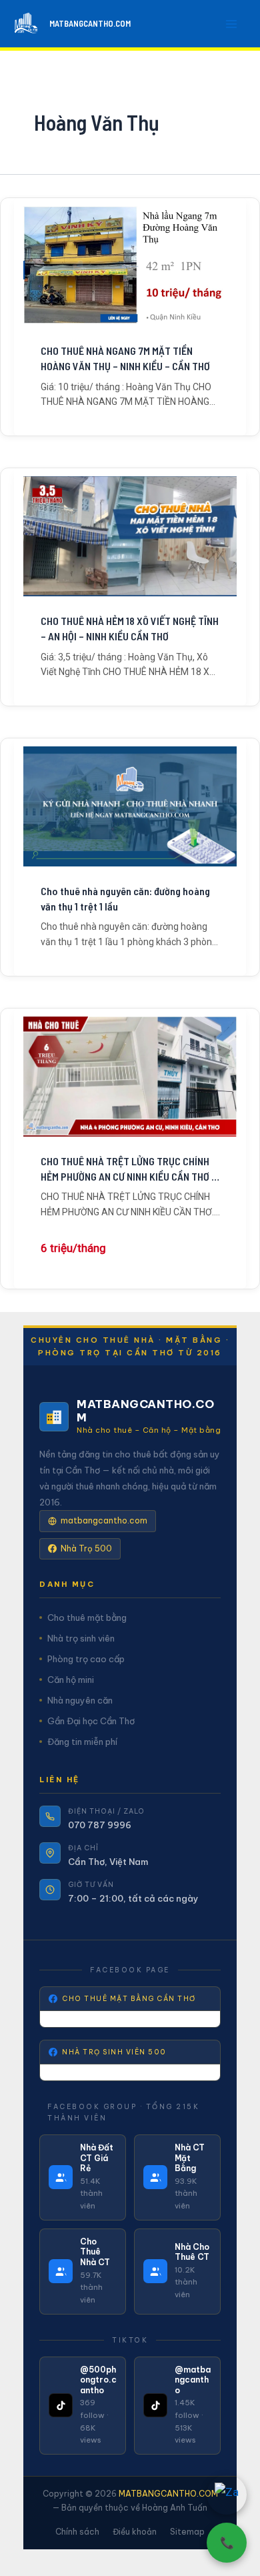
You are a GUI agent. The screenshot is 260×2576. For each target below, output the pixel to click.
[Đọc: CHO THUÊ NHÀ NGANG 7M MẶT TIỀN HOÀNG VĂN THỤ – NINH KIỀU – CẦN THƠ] (130, 266)
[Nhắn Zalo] (227, 2495)
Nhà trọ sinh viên (81, 1638)
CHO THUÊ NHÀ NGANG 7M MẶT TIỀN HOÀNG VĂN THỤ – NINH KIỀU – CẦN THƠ (125, 358)
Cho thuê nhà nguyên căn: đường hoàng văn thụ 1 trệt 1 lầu (125, 898)
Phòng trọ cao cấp (86, 1659)
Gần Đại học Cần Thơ (91, 1721)
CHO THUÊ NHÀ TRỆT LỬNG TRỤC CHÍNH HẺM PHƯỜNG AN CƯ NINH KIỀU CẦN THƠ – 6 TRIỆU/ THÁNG (129, 1169)
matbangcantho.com (104, 1520)
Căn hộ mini (71, 1680)
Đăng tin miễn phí (82, 1742)
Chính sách (77, 2532)
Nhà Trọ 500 (86, 1548)
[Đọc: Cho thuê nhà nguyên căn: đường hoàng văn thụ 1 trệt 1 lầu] (130, 806)
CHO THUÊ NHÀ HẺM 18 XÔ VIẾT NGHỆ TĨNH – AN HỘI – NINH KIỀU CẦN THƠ (130, 628)
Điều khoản (135, 2532)
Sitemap (187, 2532)
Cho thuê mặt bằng (87, 1618)
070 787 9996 (100, 1825)
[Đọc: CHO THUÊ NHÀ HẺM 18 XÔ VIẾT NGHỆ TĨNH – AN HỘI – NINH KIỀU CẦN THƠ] (130, 536)
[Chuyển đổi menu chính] (232, 24)
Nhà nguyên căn (80, 1700)
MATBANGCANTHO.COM (90, 23)
